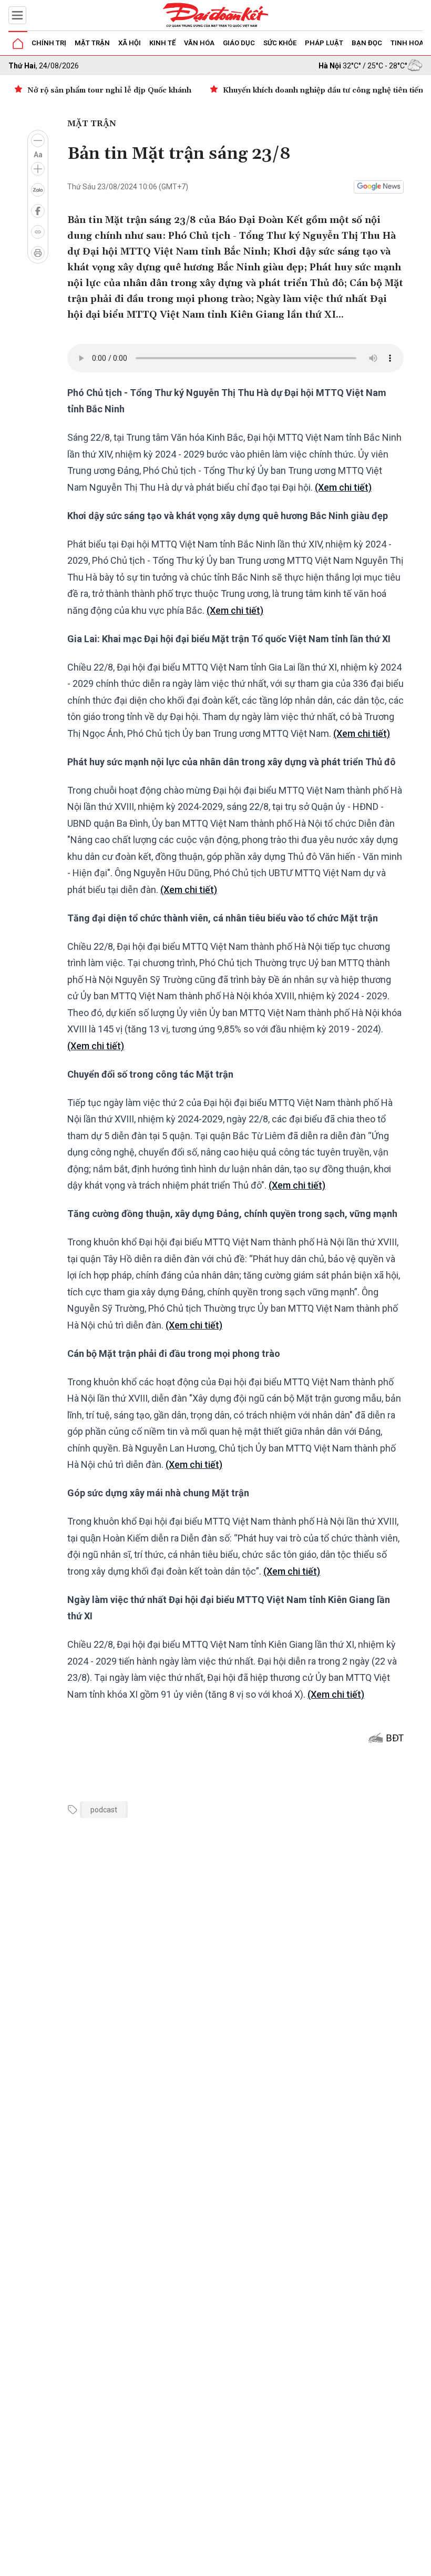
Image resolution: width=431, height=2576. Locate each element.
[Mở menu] (17, 15)
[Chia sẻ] (422, 2562)
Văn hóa (199, 43)
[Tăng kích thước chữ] (38, 169)
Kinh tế (162, 43)
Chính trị (49, 43)
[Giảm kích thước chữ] (38, 140)
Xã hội (130, 43)
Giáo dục (239, 43)
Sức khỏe (280, 43)
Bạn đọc (367, 43)
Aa (38, 155)
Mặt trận (92, 43)
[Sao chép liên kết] (38, 232)
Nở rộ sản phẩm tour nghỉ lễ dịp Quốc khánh (109, 90)
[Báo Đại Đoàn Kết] (215, 15)
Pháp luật (324, 43)
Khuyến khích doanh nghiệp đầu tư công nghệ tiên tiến (323, 90)
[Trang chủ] (18, 44)
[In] (38, 253)
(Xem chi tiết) (343, 487)
